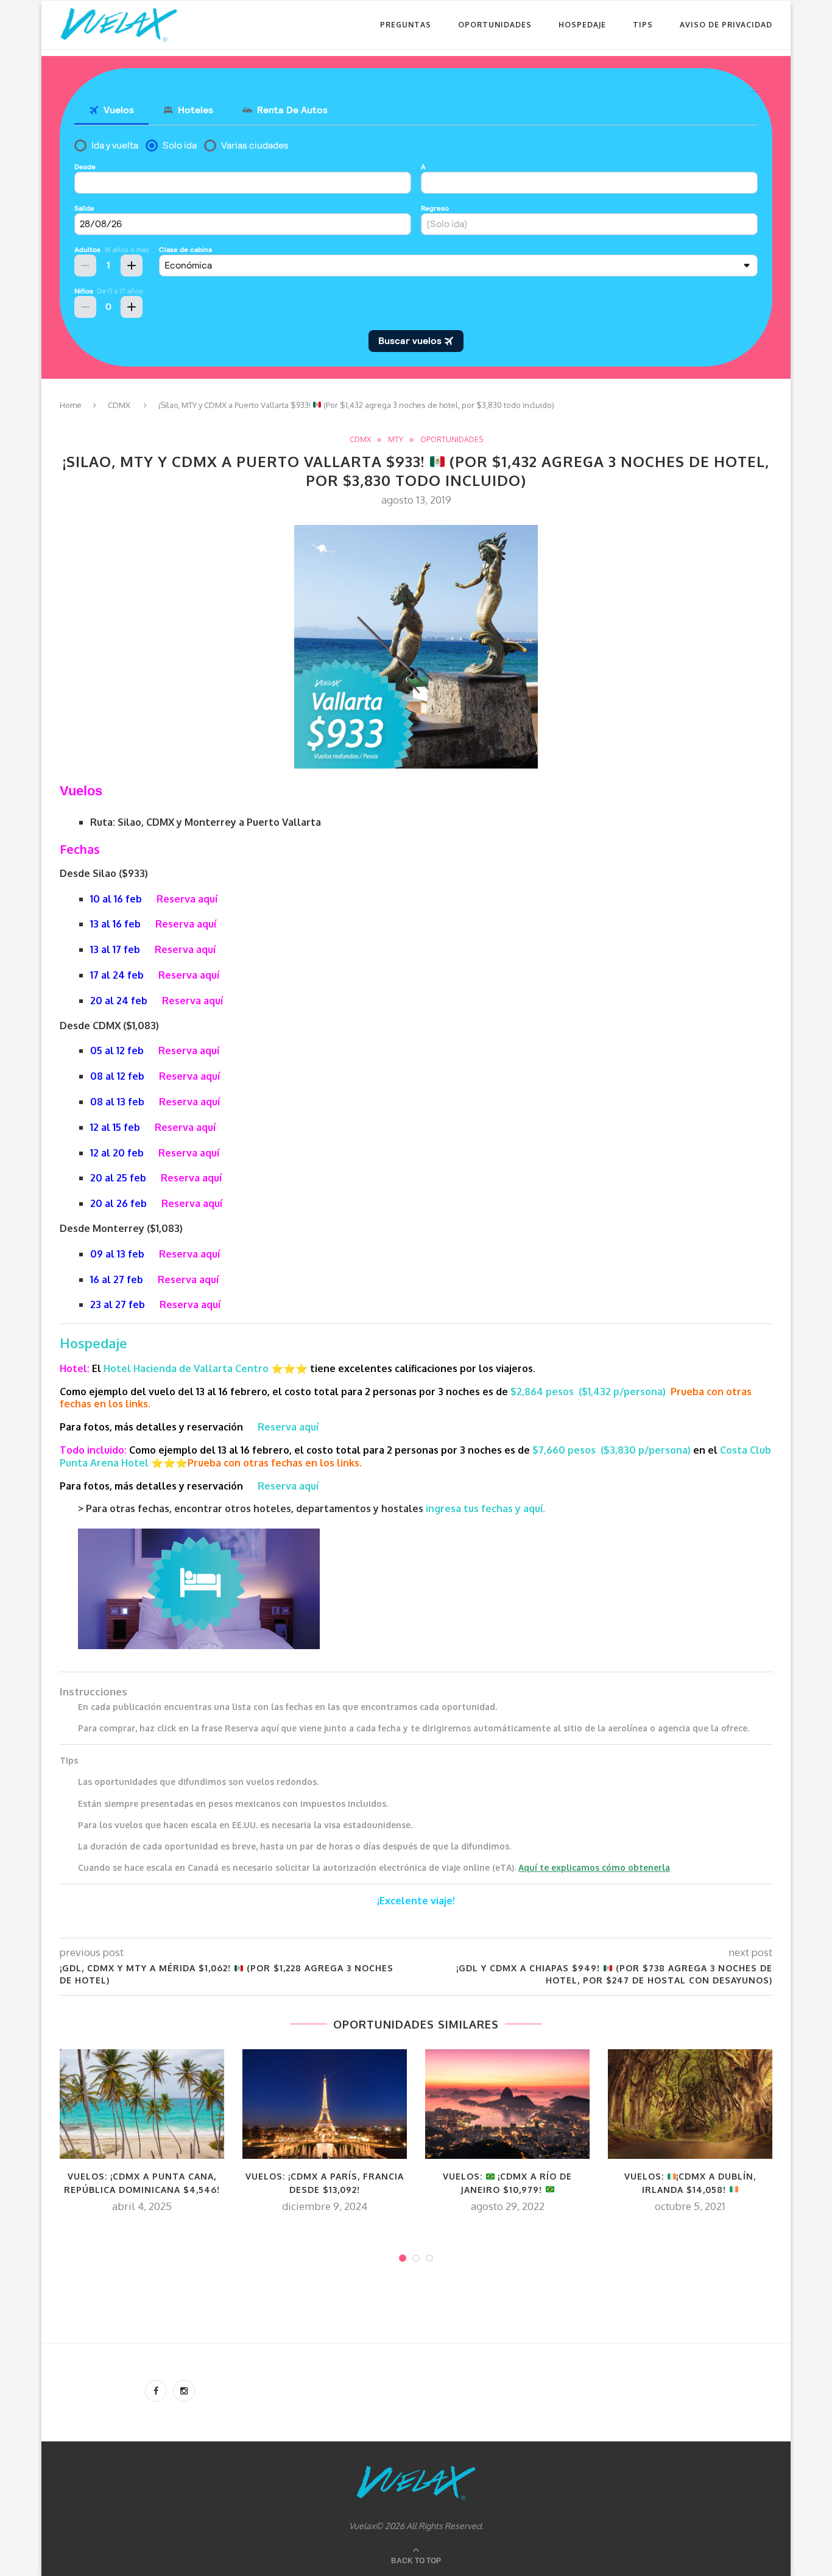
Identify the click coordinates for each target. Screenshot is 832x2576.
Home (71, 405)
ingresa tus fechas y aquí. (485, 1508)
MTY (396, 440)
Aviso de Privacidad (726, 25)
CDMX (119, 405)
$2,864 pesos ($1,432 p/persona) (588, 1392)
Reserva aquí (187, 899)
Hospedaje (582, 25)
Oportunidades (495, 25)
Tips (643, 25)
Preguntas (406, 25)
